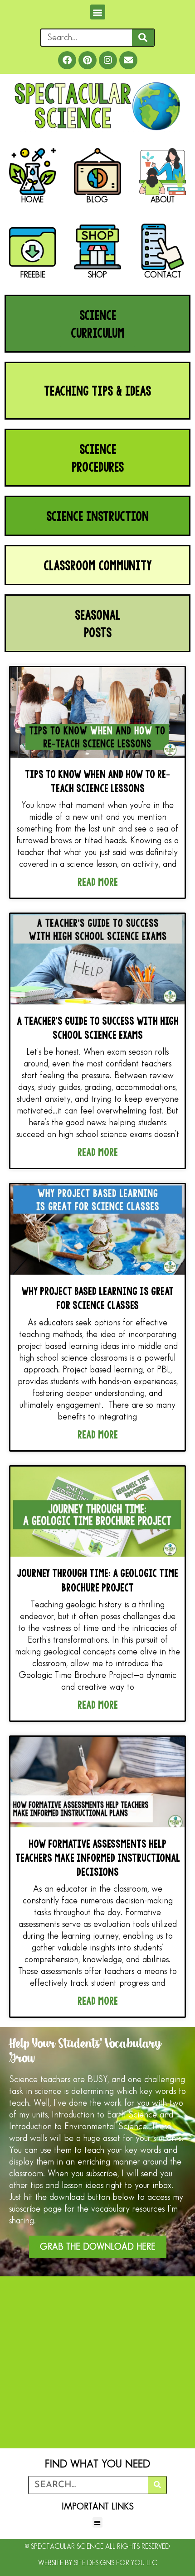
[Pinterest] (88, 60)
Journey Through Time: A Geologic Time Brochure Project (97, 1580)
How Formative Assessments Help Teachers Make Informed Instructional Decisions (98, 1857)
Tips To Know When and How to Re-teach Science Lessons (97, 781)
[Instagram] (108, 60)
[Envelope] (128, 60)
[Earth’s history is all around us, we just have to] (97, 2339)
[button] (98, 12)
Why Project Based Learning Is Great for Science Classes (97, 1298)
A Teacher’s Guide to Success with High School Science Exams (98, 1028)
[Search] (143, 38)
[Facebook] (67, 60)
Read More (98, 882)
